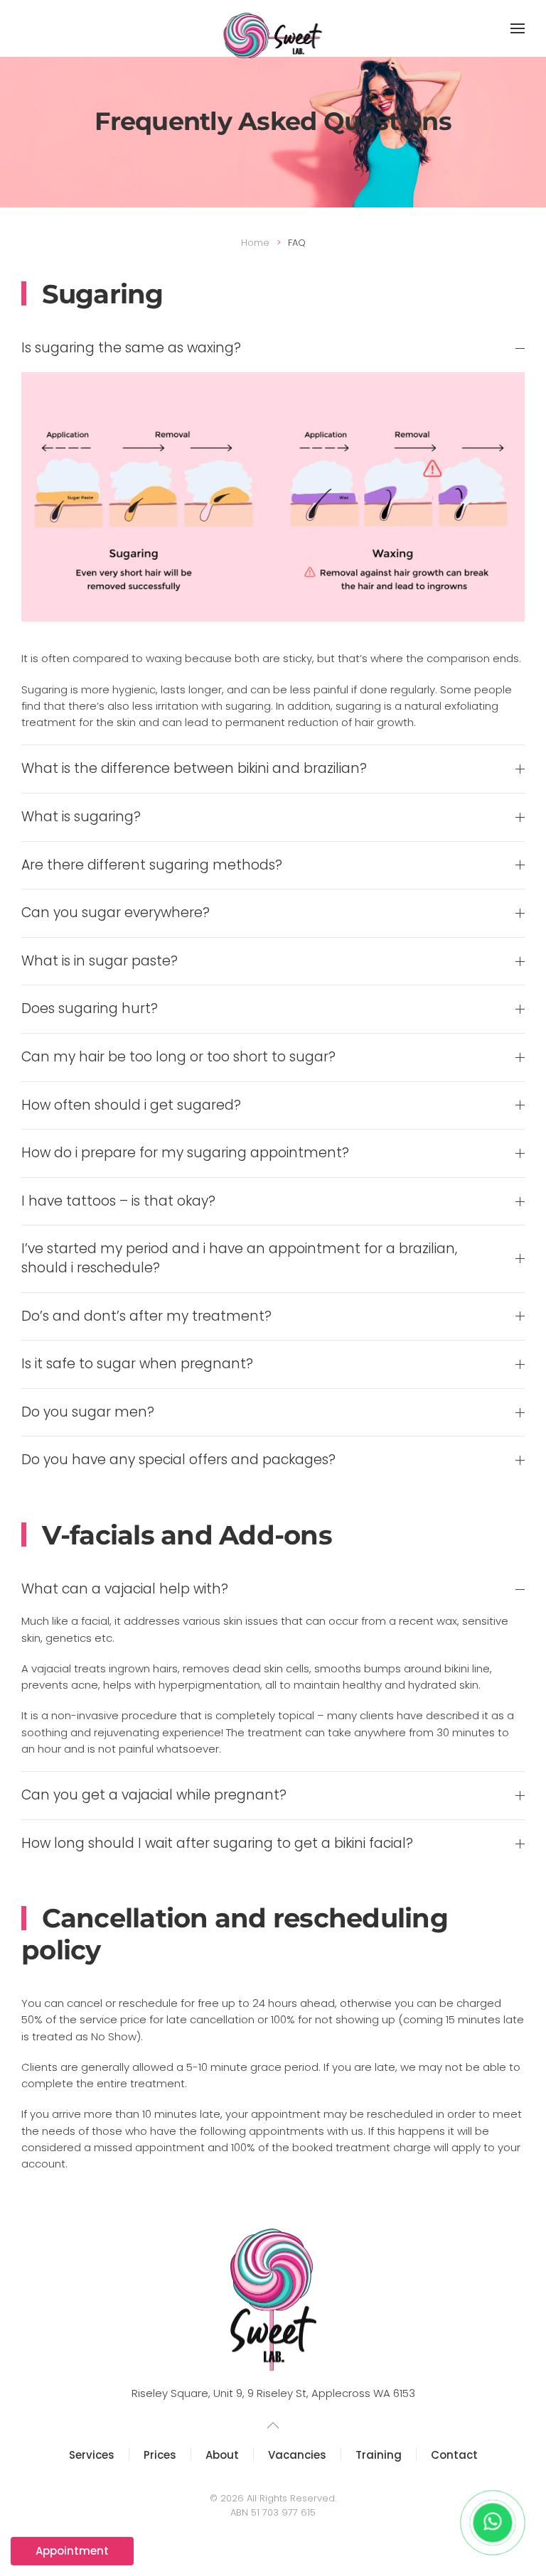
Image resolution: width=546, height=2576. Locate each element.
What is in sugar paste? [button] (100, 961)
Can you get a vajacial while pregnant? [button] (154, 1795)
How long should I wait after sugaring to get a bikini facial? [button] (217, 1844)
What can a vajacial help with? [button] (125, 1589)
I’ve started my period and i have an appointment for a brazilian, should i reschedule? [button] (239, 1259)
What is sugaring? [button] (81, 817)
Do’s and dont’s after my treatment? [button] (146, 1316)
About (222, 2455)
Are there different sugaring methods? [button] (152, 865)
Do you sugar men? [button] (88, 1412)
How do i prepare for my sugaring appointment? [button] (185, 1153)
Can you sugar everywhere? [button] (116, 913)
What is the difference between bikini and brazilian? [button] (194, 769)
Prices (160, 2455)
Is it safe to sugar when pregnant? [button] (137, 1364)
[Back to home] (273, 36)
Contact (454, 2455)
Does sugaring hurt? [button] (90, 1009)
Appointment (72, 2551)
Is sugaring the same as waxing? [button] (131, 348)
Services (92, 2455)
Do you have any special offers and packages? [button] (178, 1460)
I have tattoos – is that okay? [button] (118, 1201)
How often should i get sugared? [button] (131, 1105)
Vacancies (297, 2455)
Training (379, 2455)
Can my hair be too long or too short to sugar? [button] (178, 1057)
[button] (518, 28)
